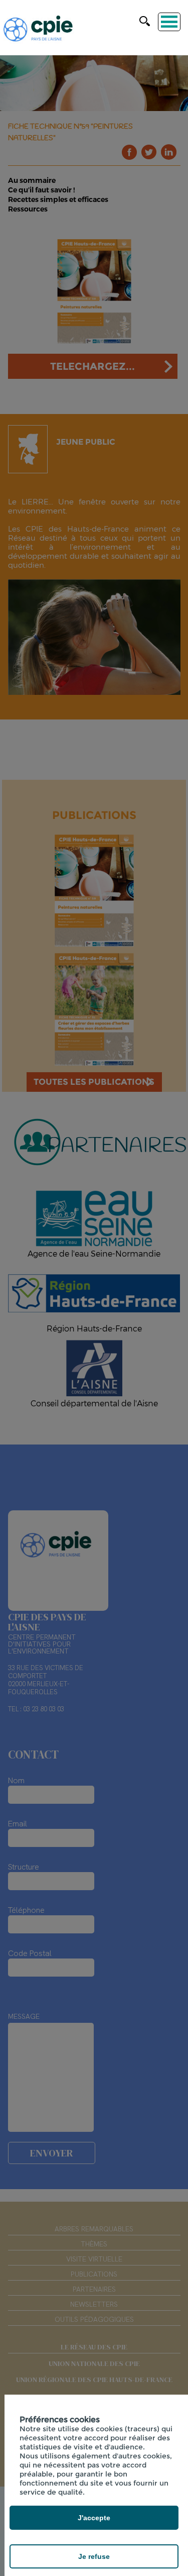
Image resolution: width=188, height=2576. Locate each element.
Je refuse (94, 2556)
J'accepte (94, 2518)
